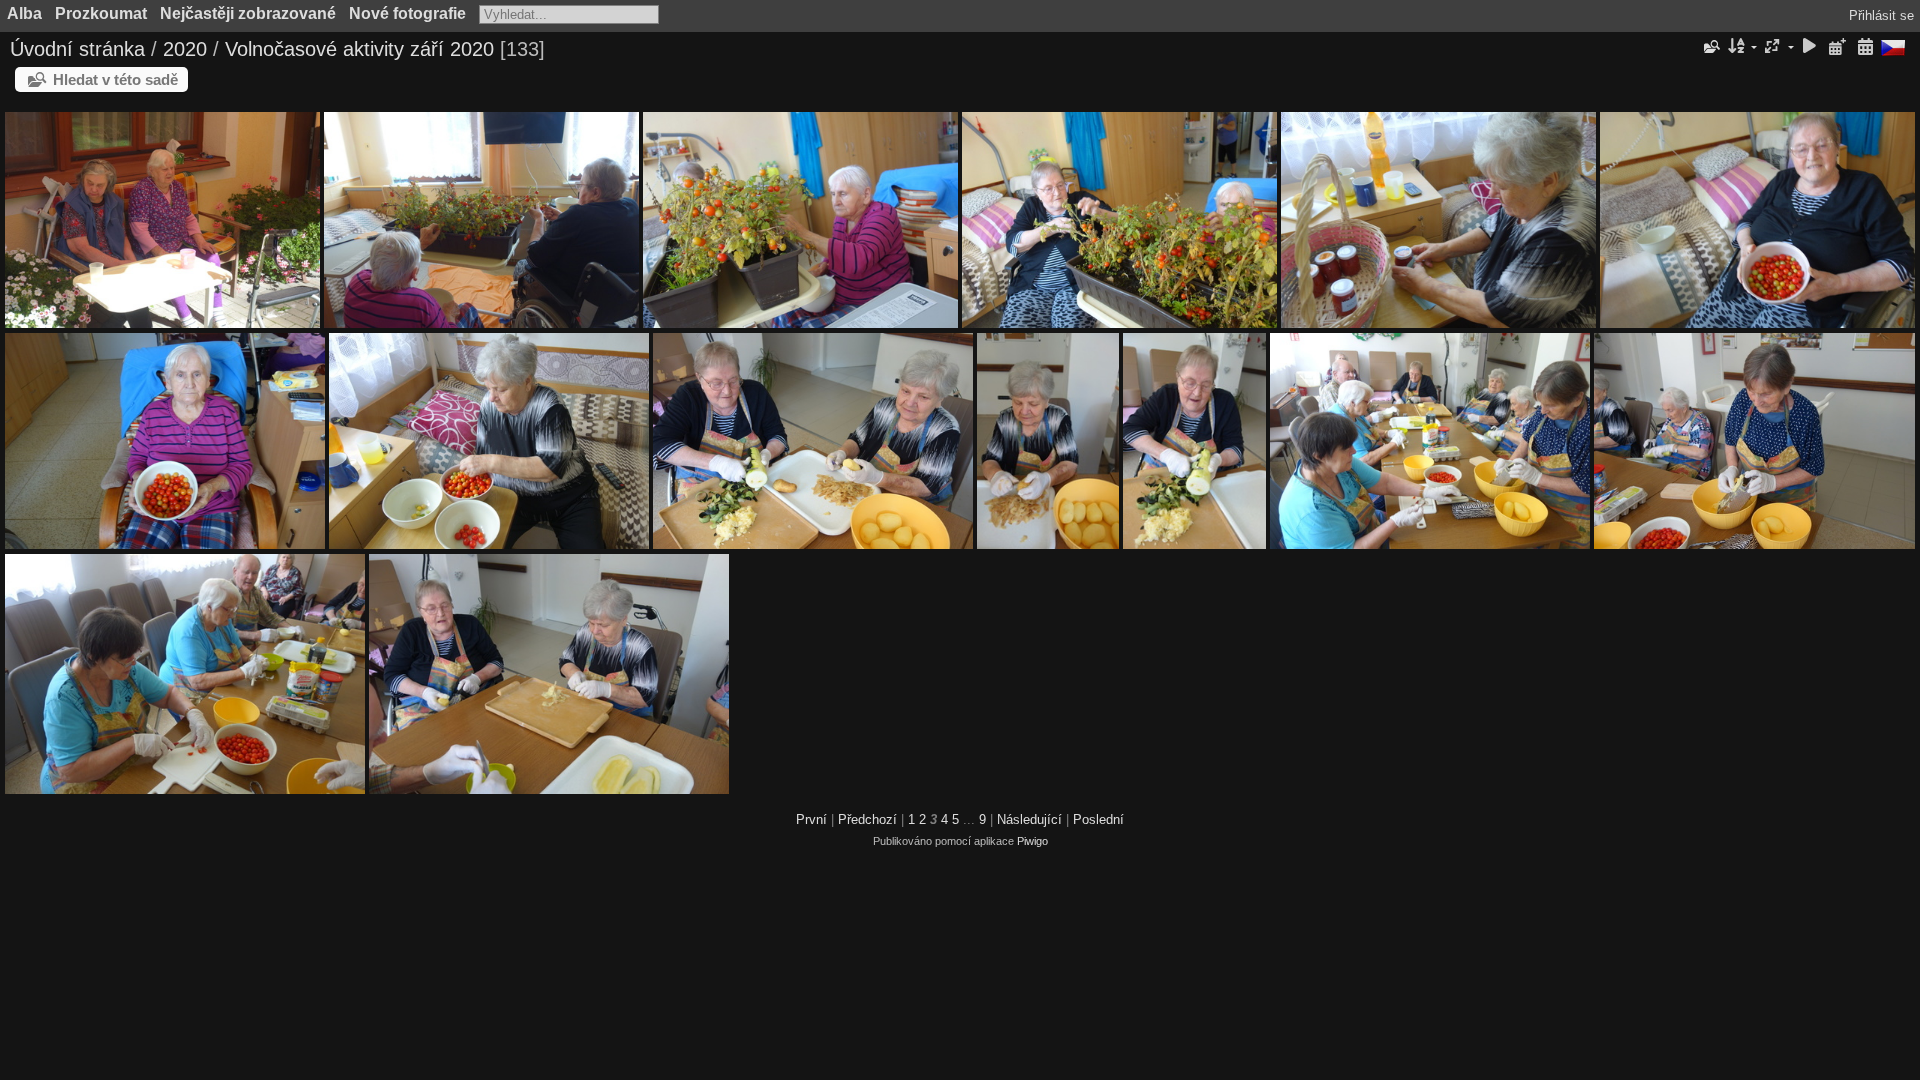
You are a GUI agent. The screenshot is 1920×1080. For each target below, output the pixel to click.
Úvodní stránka (77, 49)
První (811, 819)
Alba (24, 13)
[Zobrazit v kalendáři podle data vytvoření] (1865, 47)
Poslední (1098, 819)
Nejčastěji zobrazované (248, 13)
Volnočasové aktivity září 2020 (359, 49)
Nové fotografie (407, 13)
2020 (185, 49)
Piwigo (1032, 841)
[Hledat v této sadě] (1710, 47)
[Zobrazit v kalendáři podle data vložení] (1837, 47)
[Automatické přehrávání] (1810, 47)
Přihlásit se (1881, 15)
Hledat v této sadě (115, 79)
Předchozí (867, 819)
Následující (1029, 819)
